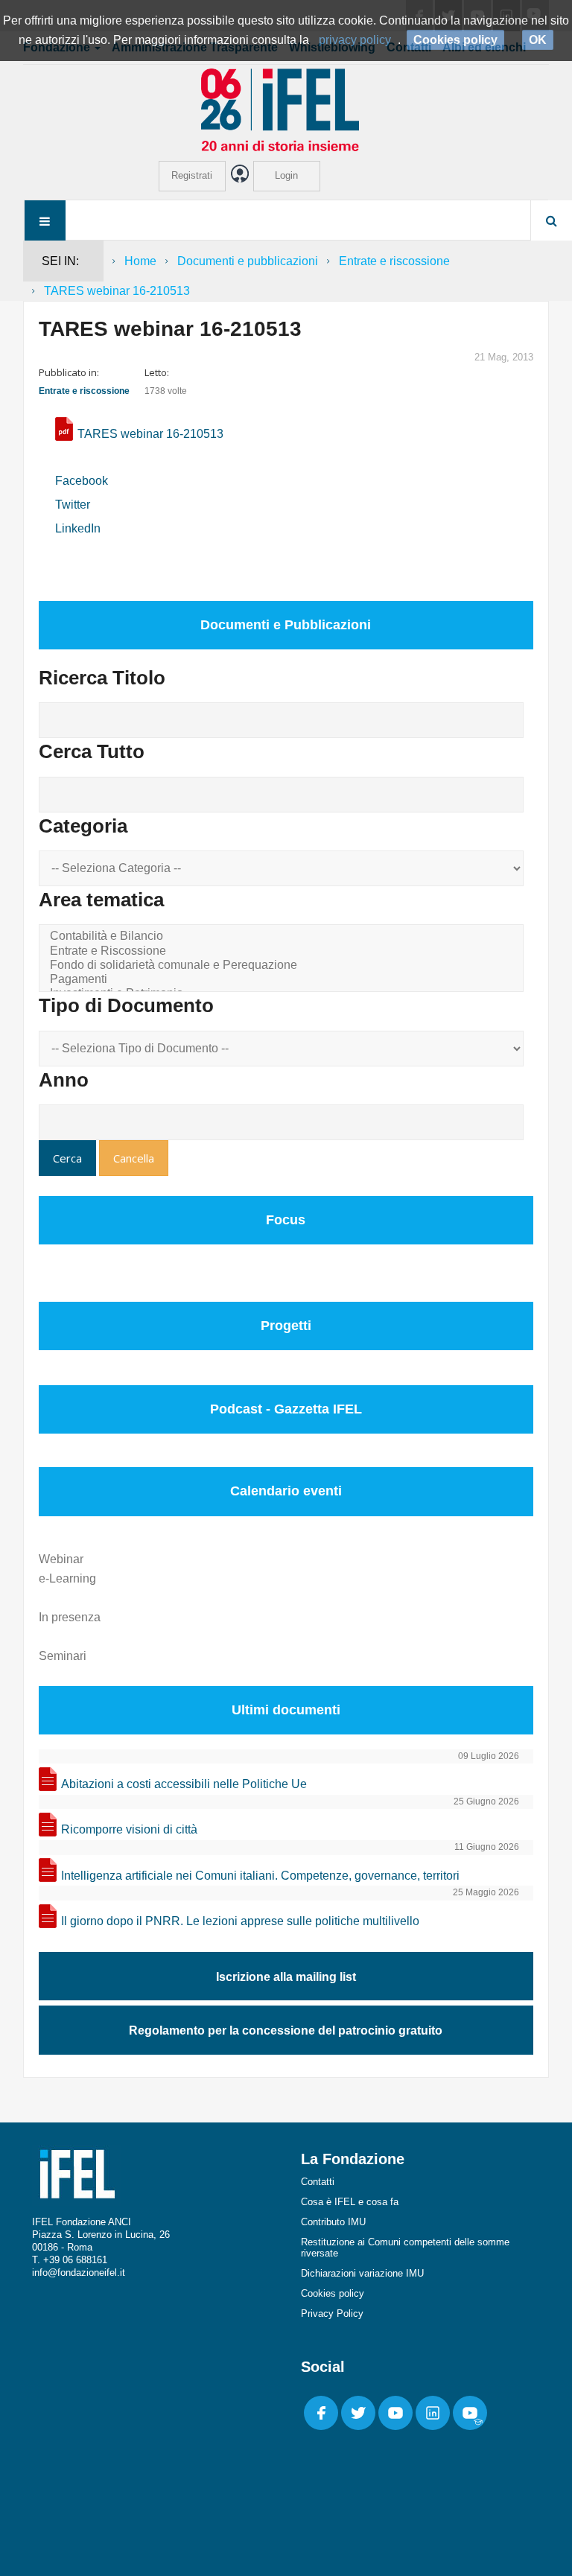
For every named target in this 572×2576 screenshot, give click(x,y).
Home (140, 261)
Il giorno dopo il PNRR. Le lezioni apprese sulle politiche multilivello (240, 1921)
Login (286, 175)
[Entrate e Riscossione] (284, 951)
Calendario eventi (286, 1491)
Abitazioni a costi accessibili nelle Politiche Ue (184, 1784)
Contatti (318, 2182)
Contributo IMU (333, 2222)
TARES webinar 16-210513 (150, 434)
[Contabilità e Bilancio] (284, 936)
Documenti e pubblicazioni (248, 261)
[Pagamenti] (284, 980)
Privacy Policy (332, 2313)
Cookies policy (333, 2293)
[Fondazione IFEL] (286, 109)
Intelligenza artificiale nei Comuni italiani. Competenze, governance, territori (260, 1876)
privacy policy (355, 40)
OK (538, 40)
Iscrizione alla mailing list (286, 1977)
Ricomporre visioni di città (129, 1829)
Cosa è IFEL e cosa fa (350, 2202)
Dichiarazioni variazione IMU (362, 2273)
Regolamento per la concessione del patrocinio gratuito (286, 2030)
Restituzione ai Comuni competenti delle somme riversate (405, 2248)
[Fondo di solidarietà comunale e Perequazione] (284, 966)
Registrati (192, 175)
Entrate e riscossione (394, 261)
